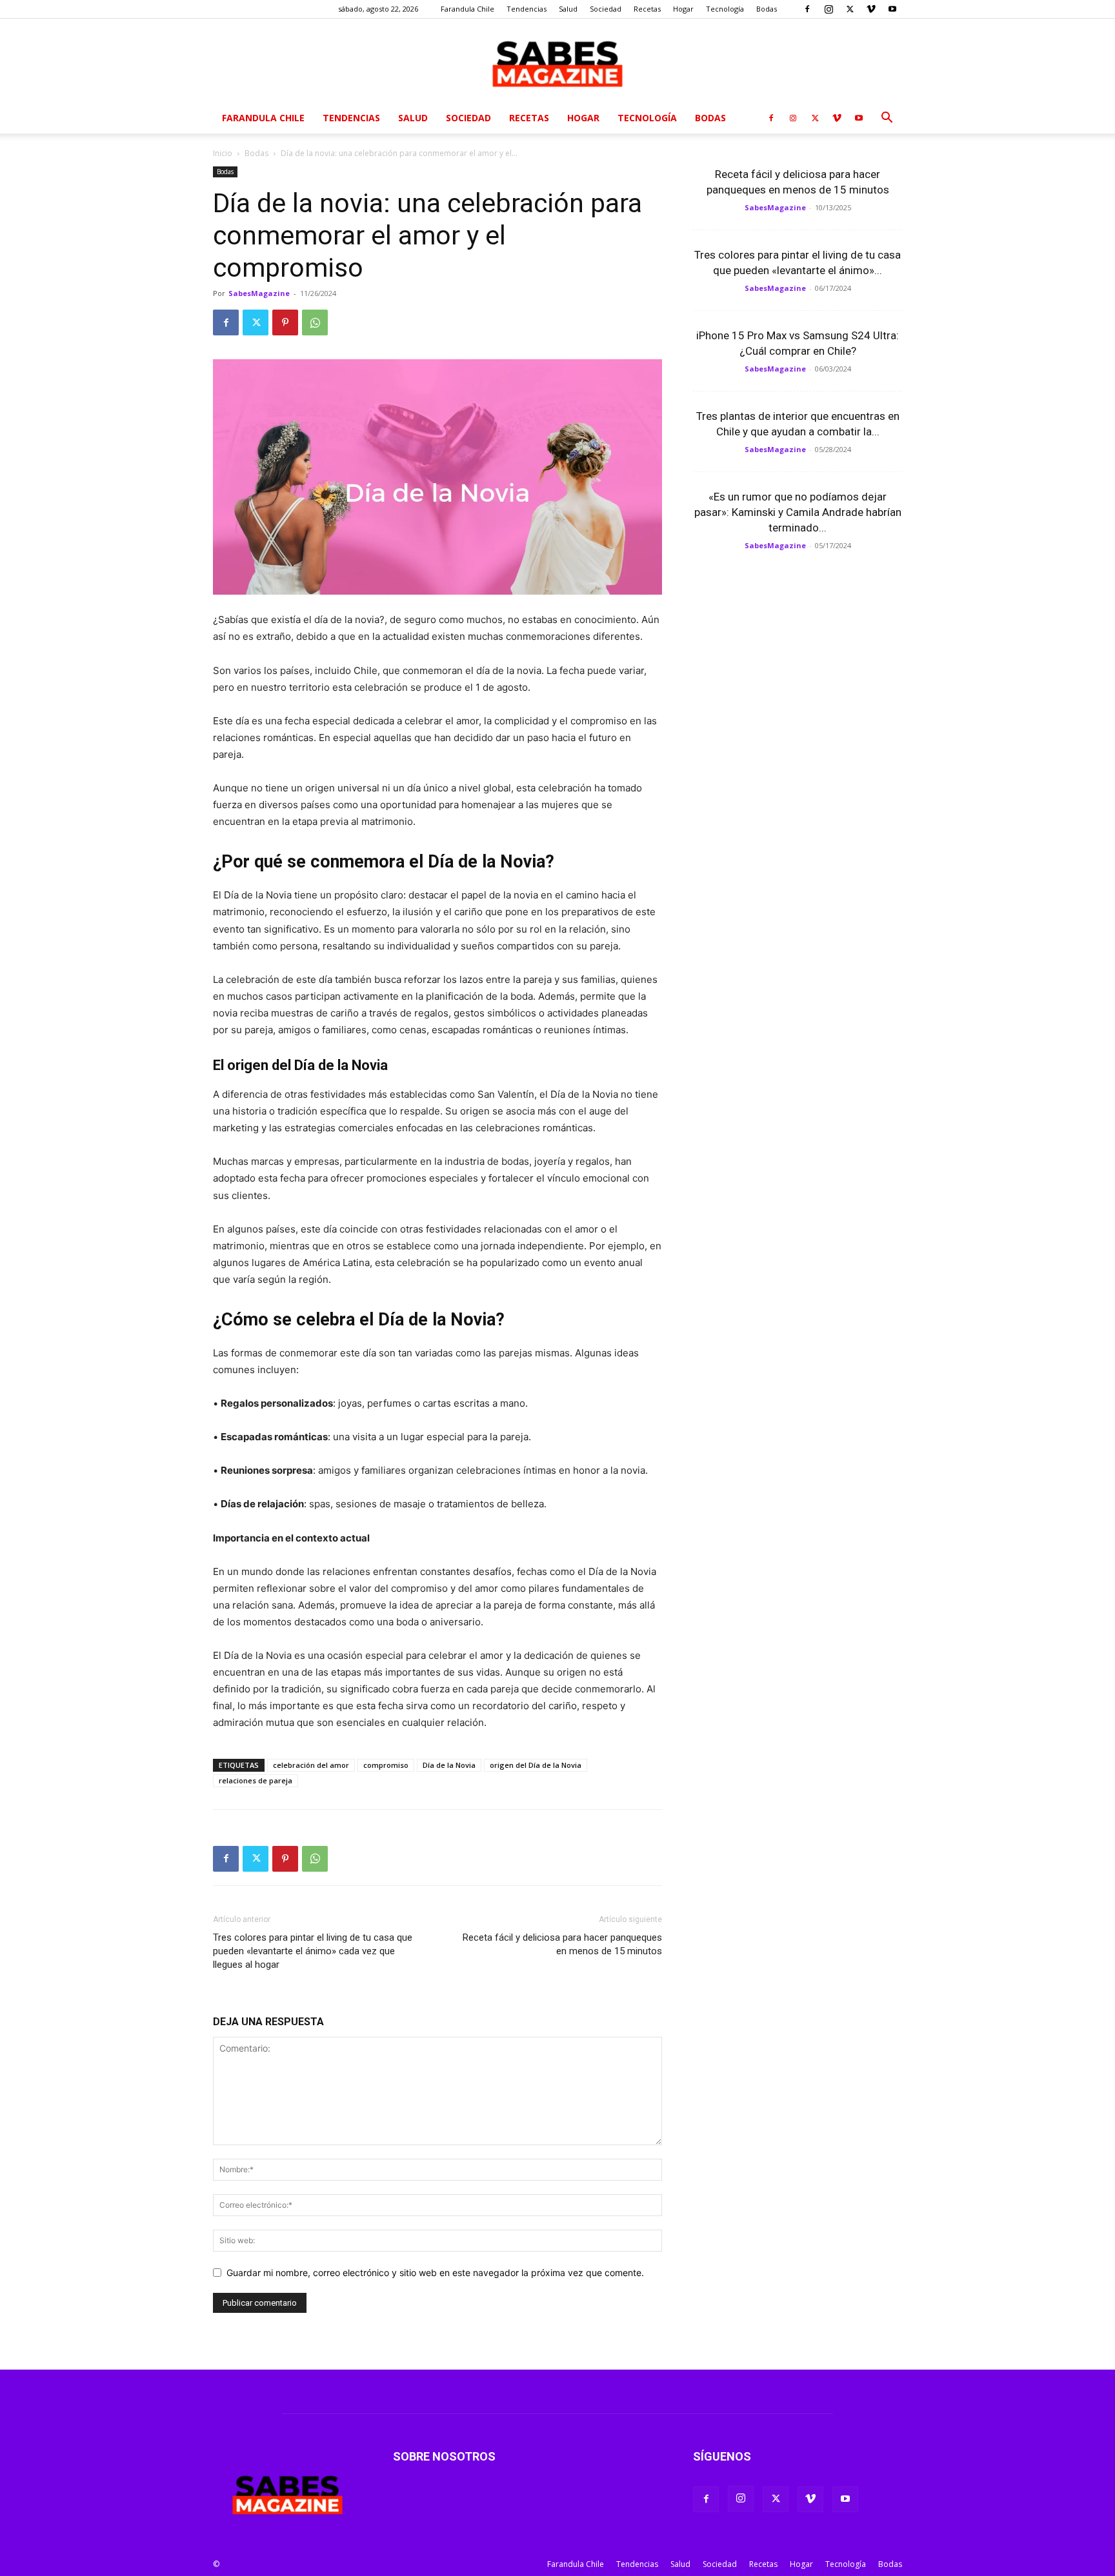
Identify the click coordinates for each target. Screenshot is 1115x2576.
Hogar (683, 9)
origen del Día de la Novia (536, 1765)
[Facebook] (807, 9)
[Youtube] (892, 9)
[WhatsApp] (315, 322)
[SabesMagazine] (557, 61)
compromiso (386, 1765)
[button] (887, 119)
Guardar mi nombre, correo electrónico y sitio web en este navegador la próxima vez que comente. (435, 2273)
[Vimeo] (871, 9)
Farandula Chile (467, 9)
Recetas (647, 9)
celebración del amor (311, 1765)
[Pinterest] (285, 322)
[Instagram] (829, 9)
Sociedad (606, 9)
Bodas (767, 9)
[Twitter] (850, 9)
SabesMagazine (259, 293)
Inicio (223, 153)
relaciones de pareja (256, 1780)
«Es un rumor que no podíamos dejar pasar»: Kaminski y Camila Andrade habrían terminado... (798, 512)
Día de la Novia (449, 1765)
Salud (568, 9)
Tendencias (527, 9)
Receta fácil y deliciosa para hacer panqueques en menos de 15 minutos (562, 1944)
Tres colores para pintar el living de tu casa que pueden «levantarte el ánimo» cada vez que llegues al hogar (313, 1951)
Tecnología (725, 9)
